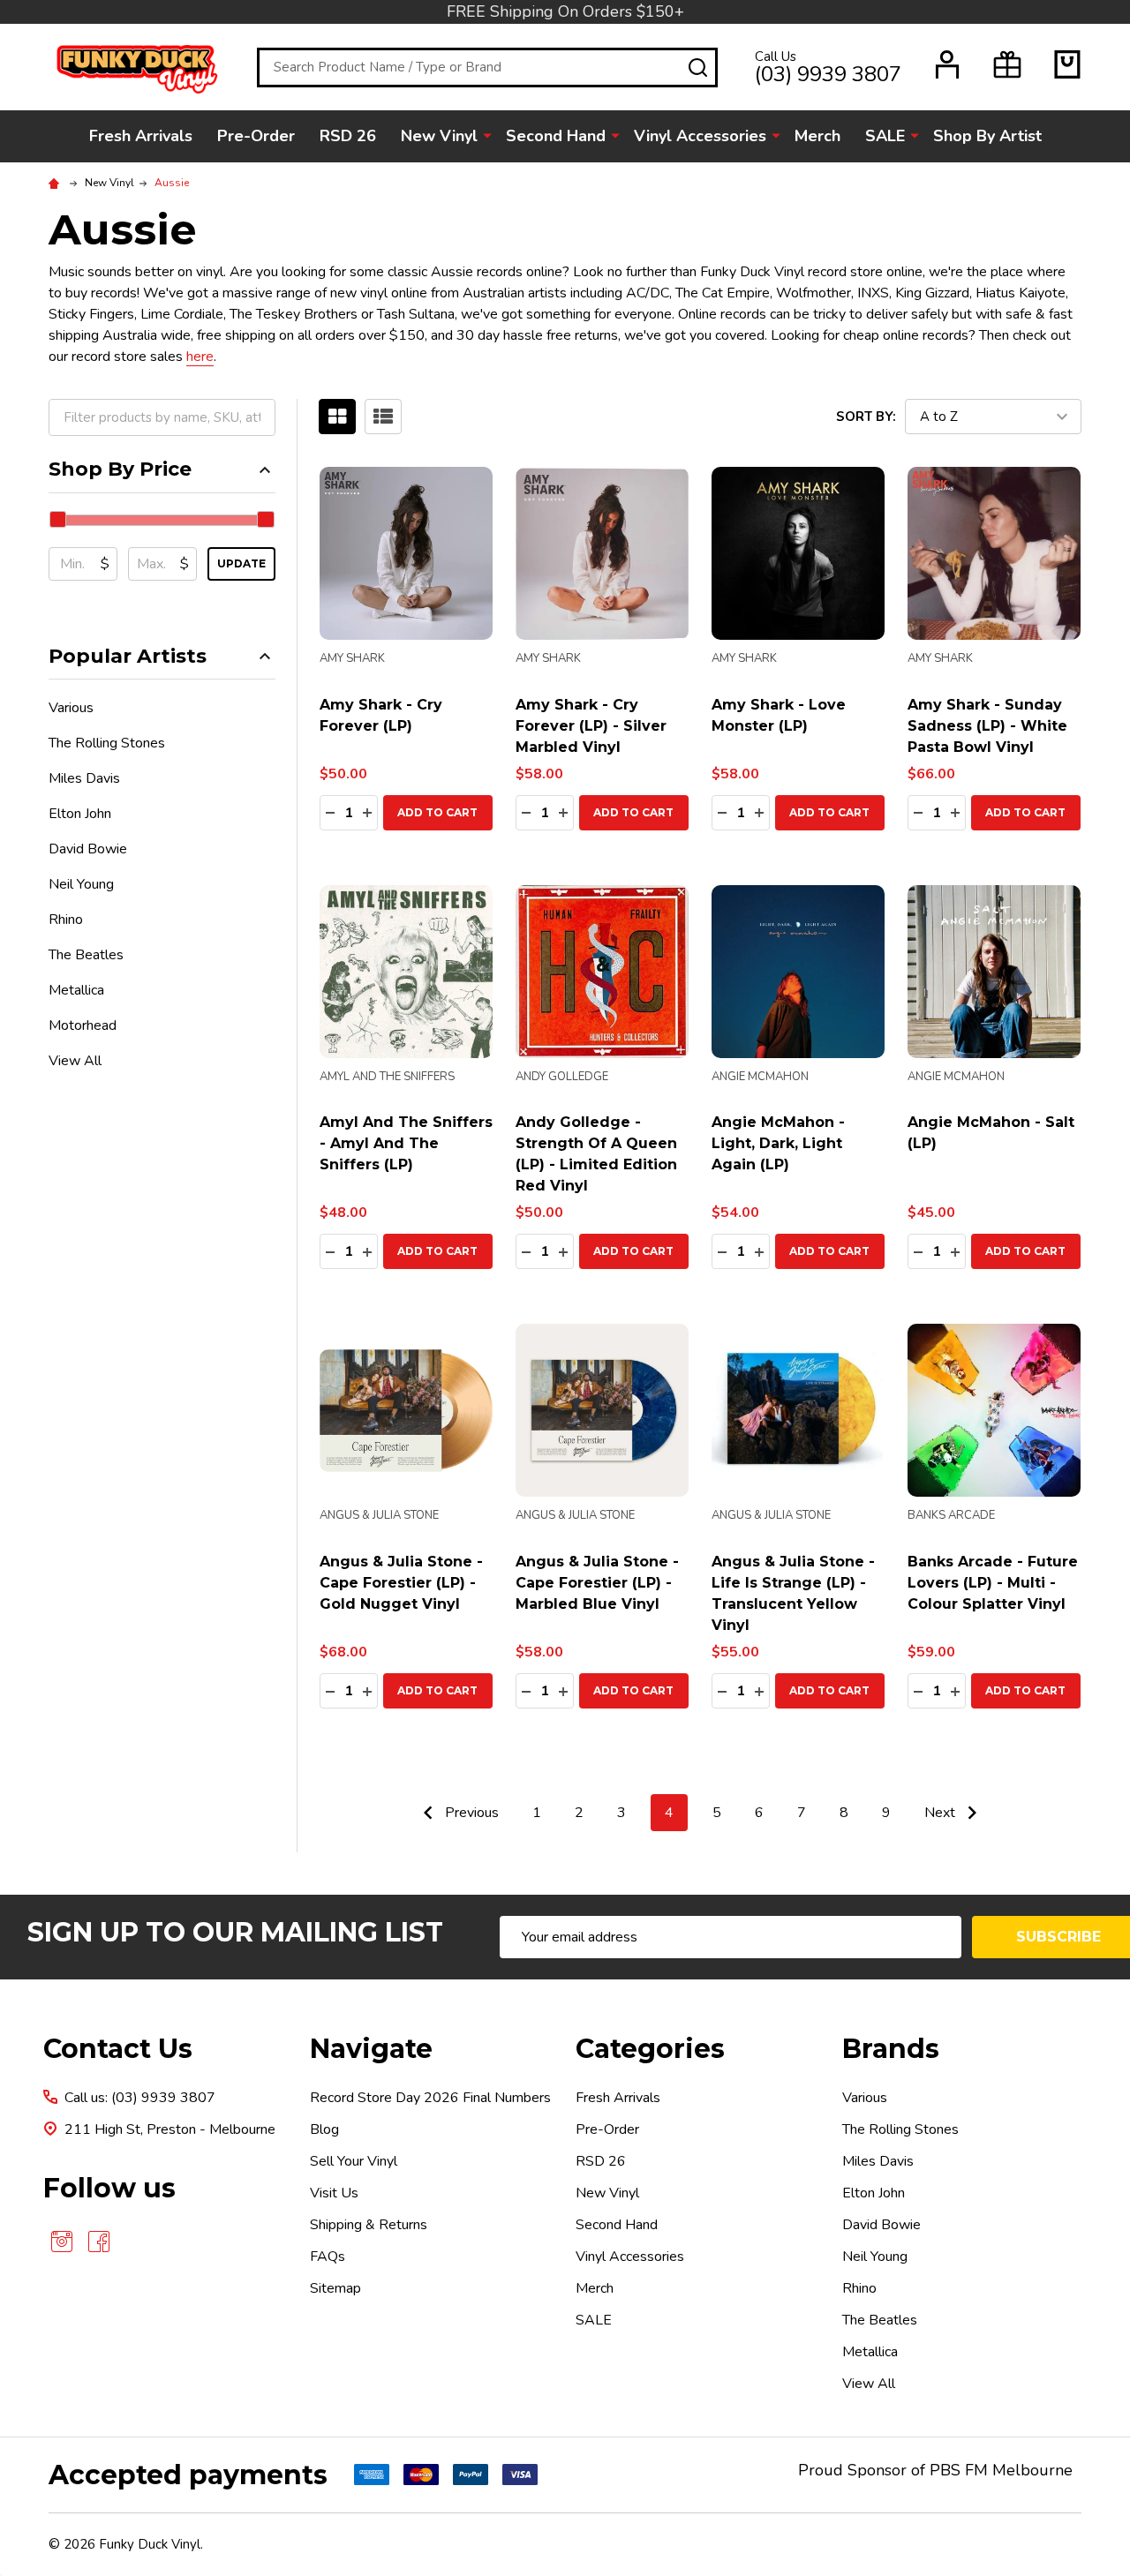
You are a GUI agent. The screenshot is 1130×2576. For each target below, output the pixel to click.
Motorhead (83, 1025)
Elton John (80, 814)
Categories (650, 2049)
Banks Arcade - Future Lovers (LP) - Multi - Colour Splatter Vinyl (993, 1583)
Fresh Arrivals (141, 136)
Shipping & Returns (369, 2225)
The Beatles (86, 955)
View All (75, 1061)
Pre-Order (256, 136)
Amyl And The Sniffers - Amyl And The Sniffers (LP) (406, 1143)
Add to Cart (437, 812)
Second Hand (556, 136)
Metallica (76, 990)
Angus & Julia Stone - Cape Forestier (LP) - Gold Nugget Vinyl (401, 1583)
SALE (885, 136)
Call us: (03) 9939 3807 (140, 2098)
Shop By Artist (987, 136)
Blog (324, 2129)
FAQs (328, 2257)
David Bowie (88, 849)
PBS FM (959, 2470)
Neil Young (81, 884)
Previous (470, 1813)
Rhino (66, 920)
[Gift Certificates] (1007, 64)
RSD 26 (348, 136)
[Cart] (1067, 64)
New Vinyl (439, 136)
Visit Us (334, 2193)
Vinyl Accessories (700, 136)
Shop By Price (120, 469)
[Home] (56, 183)
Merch (817, 136)
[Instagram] (62, 2242)
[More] (487, 135)
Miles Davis (84, 778)
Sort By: (866, 417)
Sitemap (335, 2288)
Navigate (371, 2049)
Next (942, 1813)
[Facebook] (99, 2242)
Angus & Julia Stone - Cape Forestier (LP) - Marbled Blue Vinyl (597, 1583)
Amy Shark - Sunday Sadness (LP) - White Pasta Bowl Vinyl (987, 726)
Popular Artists (128, 656)
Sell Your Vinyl (354, 2161)
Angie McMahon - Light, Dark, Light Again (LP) (778, 1143)
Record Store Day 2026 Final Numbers (430, 2098)
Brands (891, 2049)
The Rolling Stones (107, 743)
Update (241, 563)
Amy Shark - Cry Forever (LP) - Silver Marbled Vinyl (591, 726)
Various (71, 708)
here (200, 357)
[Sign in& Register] (947, 64)
